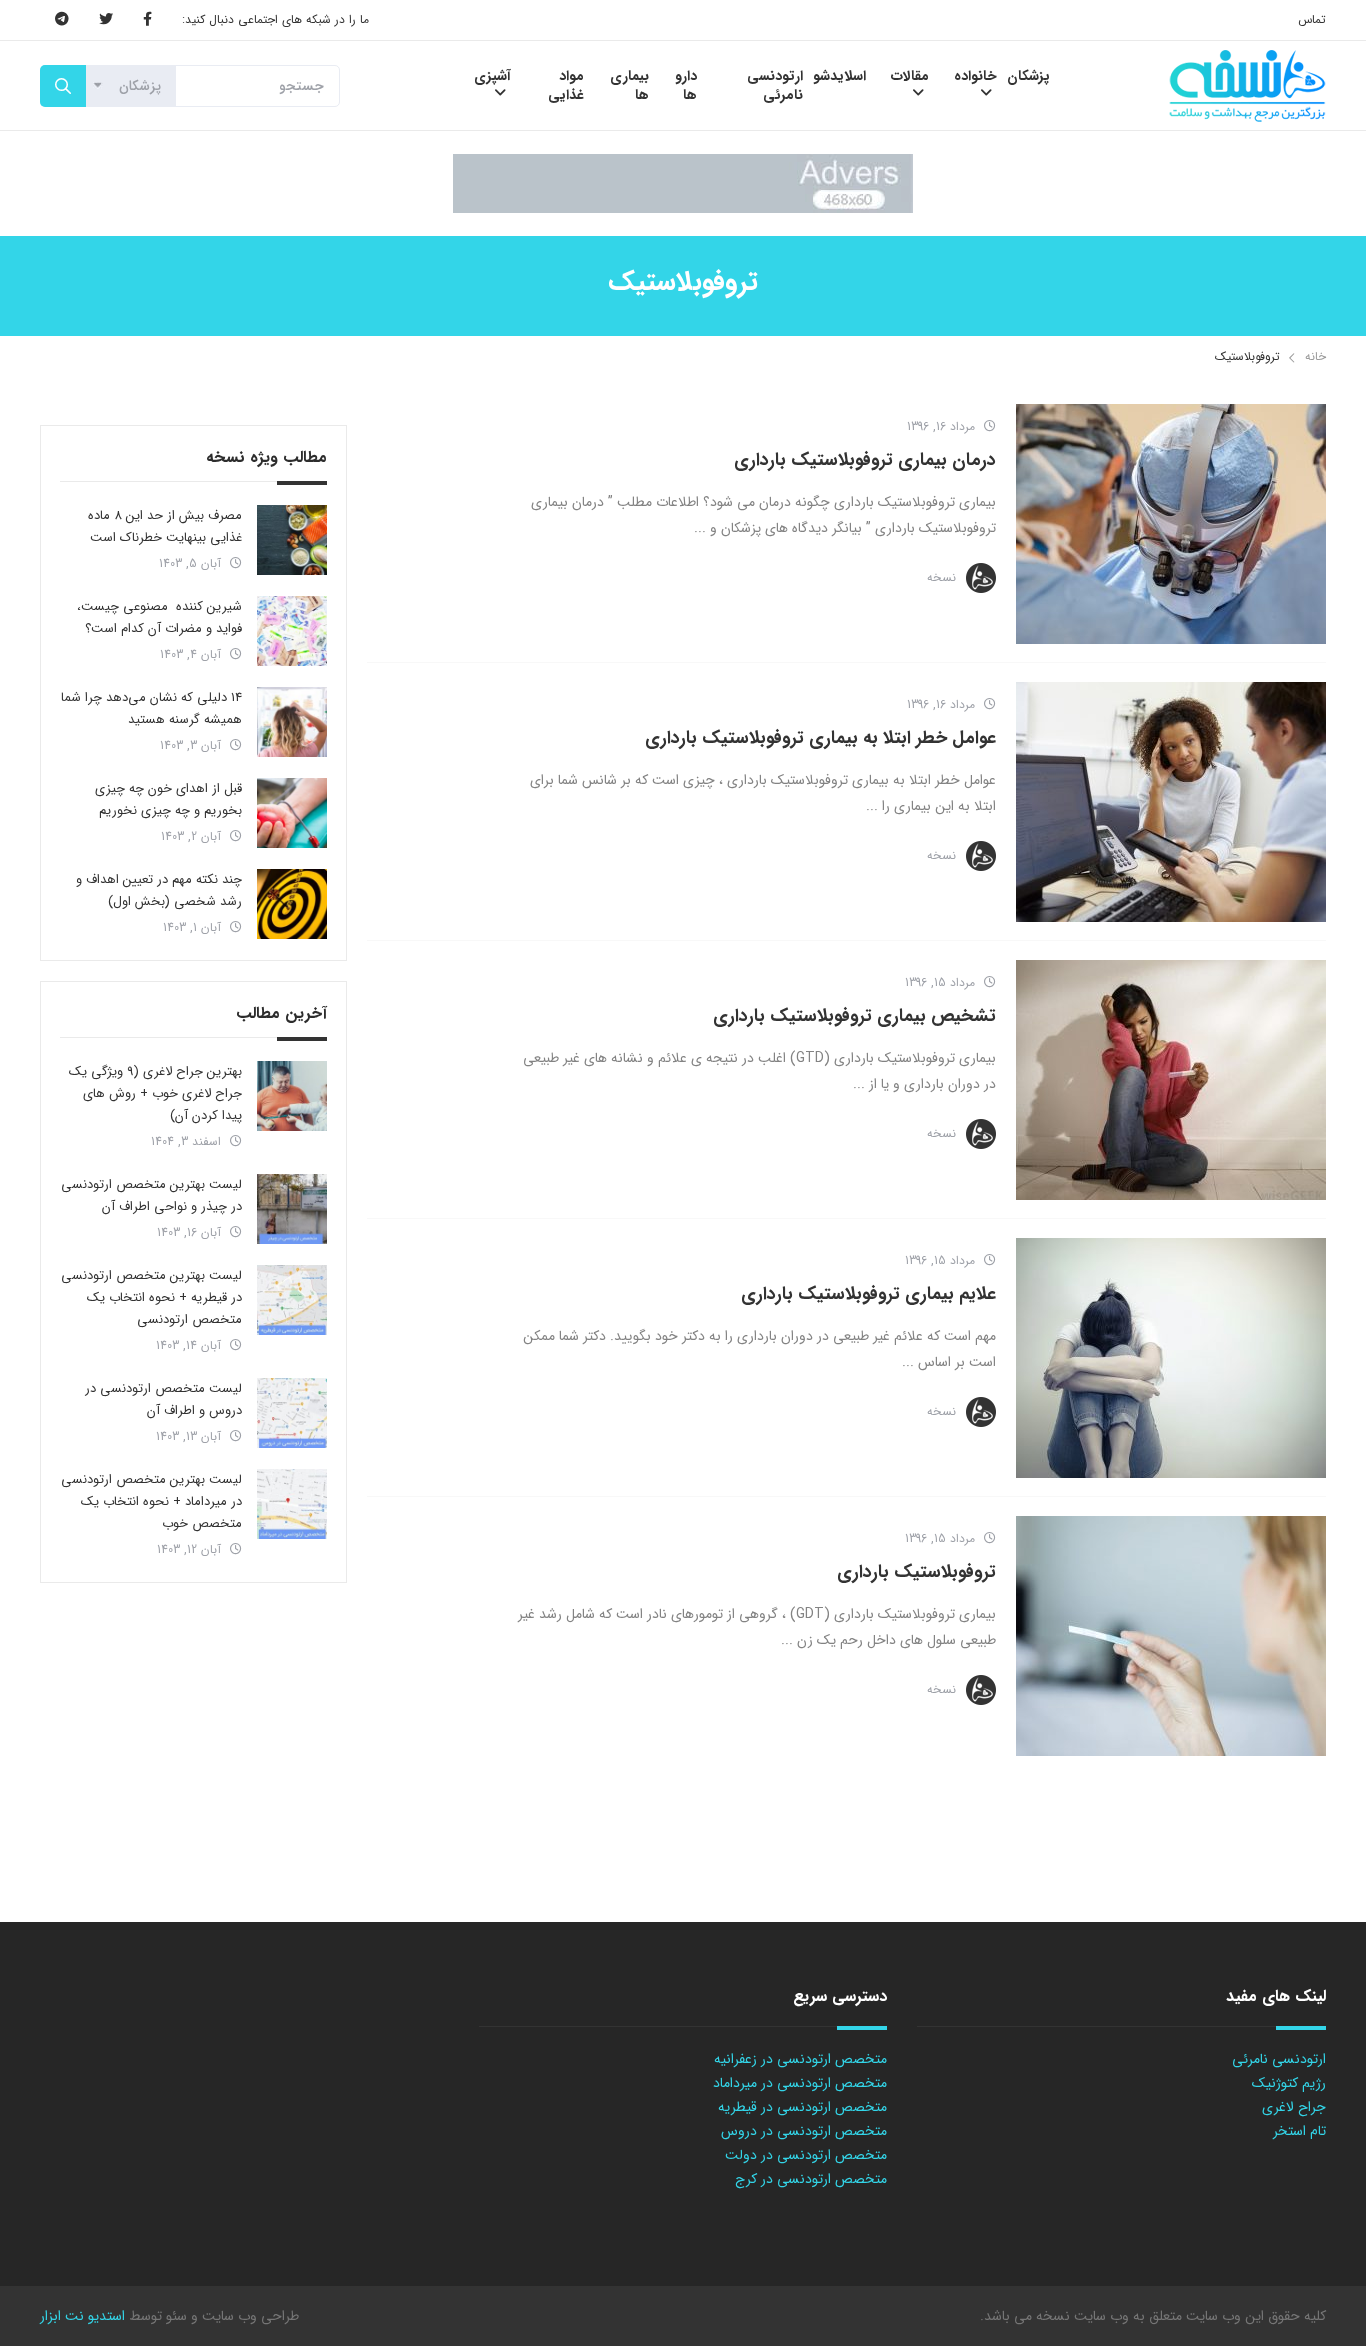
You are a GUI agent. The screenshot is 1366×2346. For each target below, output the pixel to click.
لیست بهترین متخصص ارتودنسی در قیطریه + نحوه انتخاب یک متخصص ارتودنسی (151, 1297)
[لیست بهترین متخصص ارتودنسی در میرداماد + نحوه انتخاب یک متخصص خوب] (292, 1504)
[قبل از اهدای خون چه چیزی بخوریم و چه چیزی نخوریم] (292, 813)
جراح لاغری (1294, 2107)
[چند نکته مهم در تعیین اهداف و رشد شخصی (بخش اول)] (292, 904)
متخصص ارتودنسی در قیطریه (802, 2107)
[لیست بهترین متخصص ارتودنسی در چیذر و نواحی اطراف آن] (292, 1209)
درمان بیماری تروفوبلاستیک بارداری (865, 460)
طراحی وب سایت (248, 2316)
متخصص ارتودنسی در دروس (804, 2131)
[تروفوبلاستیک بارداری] (1171, 1636)
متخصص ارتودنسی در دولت (806, 2155)
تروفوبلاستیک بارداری (916, 1572)
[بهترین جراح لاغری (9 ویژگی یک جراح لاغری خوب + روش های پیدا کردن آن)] (292, 1096)
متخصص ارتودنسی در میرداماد (800, 2083)
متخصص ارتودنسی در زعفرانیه (800, 2059)
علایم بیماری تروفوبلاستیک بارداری (868, 1294)
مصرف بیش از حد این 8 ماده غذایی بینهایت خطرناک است (165, 526)
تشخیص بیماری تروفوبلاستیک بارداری (854, 1016)
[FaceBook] (147, 20)
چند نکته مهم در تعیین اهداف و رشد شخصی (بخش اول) (159, 890)
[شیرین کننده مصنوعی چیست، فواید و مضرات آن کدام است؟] (292, 631)
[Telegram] (62, 20)
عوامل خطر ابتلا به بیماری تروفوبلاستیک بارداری (820, 738)
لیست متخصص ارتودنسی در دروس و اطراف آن (163, 1399)
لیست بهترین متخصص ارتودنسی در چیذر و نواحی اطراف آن (151, 1195)
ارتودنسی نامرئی (1279, 2059)
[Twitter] (106, 20)
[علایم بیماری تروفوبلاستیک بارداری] (1171, 1358)
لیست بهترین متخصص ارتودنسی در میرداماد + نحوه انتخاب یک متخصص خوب (151, 1501)
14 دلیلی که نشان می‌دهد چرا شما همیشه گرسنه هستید (151, 708)
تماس (1312, 19)
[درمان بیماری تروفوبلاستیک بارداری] (1171, 524)
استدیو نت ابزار (82, 2316)
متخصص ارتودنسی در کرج (811, 2179)
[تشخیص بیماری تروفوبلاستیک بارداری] (1171, 1080)
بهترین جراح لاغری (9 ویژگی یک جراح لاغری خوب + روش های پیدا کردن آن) (155, 1093)
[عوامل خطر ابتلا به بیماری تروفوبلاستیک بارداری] (1171, 802)
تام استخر (1299, 2131)
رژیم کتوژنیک (1289, 2083)
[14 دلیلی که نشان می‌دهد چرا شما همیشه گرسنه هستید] (292, 722)
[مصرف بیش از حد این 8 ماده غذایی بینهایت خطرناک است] (292, 540)
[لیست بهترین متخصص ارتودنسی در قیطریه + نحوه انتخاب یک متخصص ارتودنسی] (292, 1300)
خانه (1315, 356)
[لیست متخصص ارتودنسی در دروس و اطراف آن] (292, 1413)
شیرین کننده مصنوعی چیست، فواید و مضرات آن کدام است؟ (159, 617)
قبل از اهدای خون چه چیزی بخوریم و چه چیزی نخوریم (168, 799)
